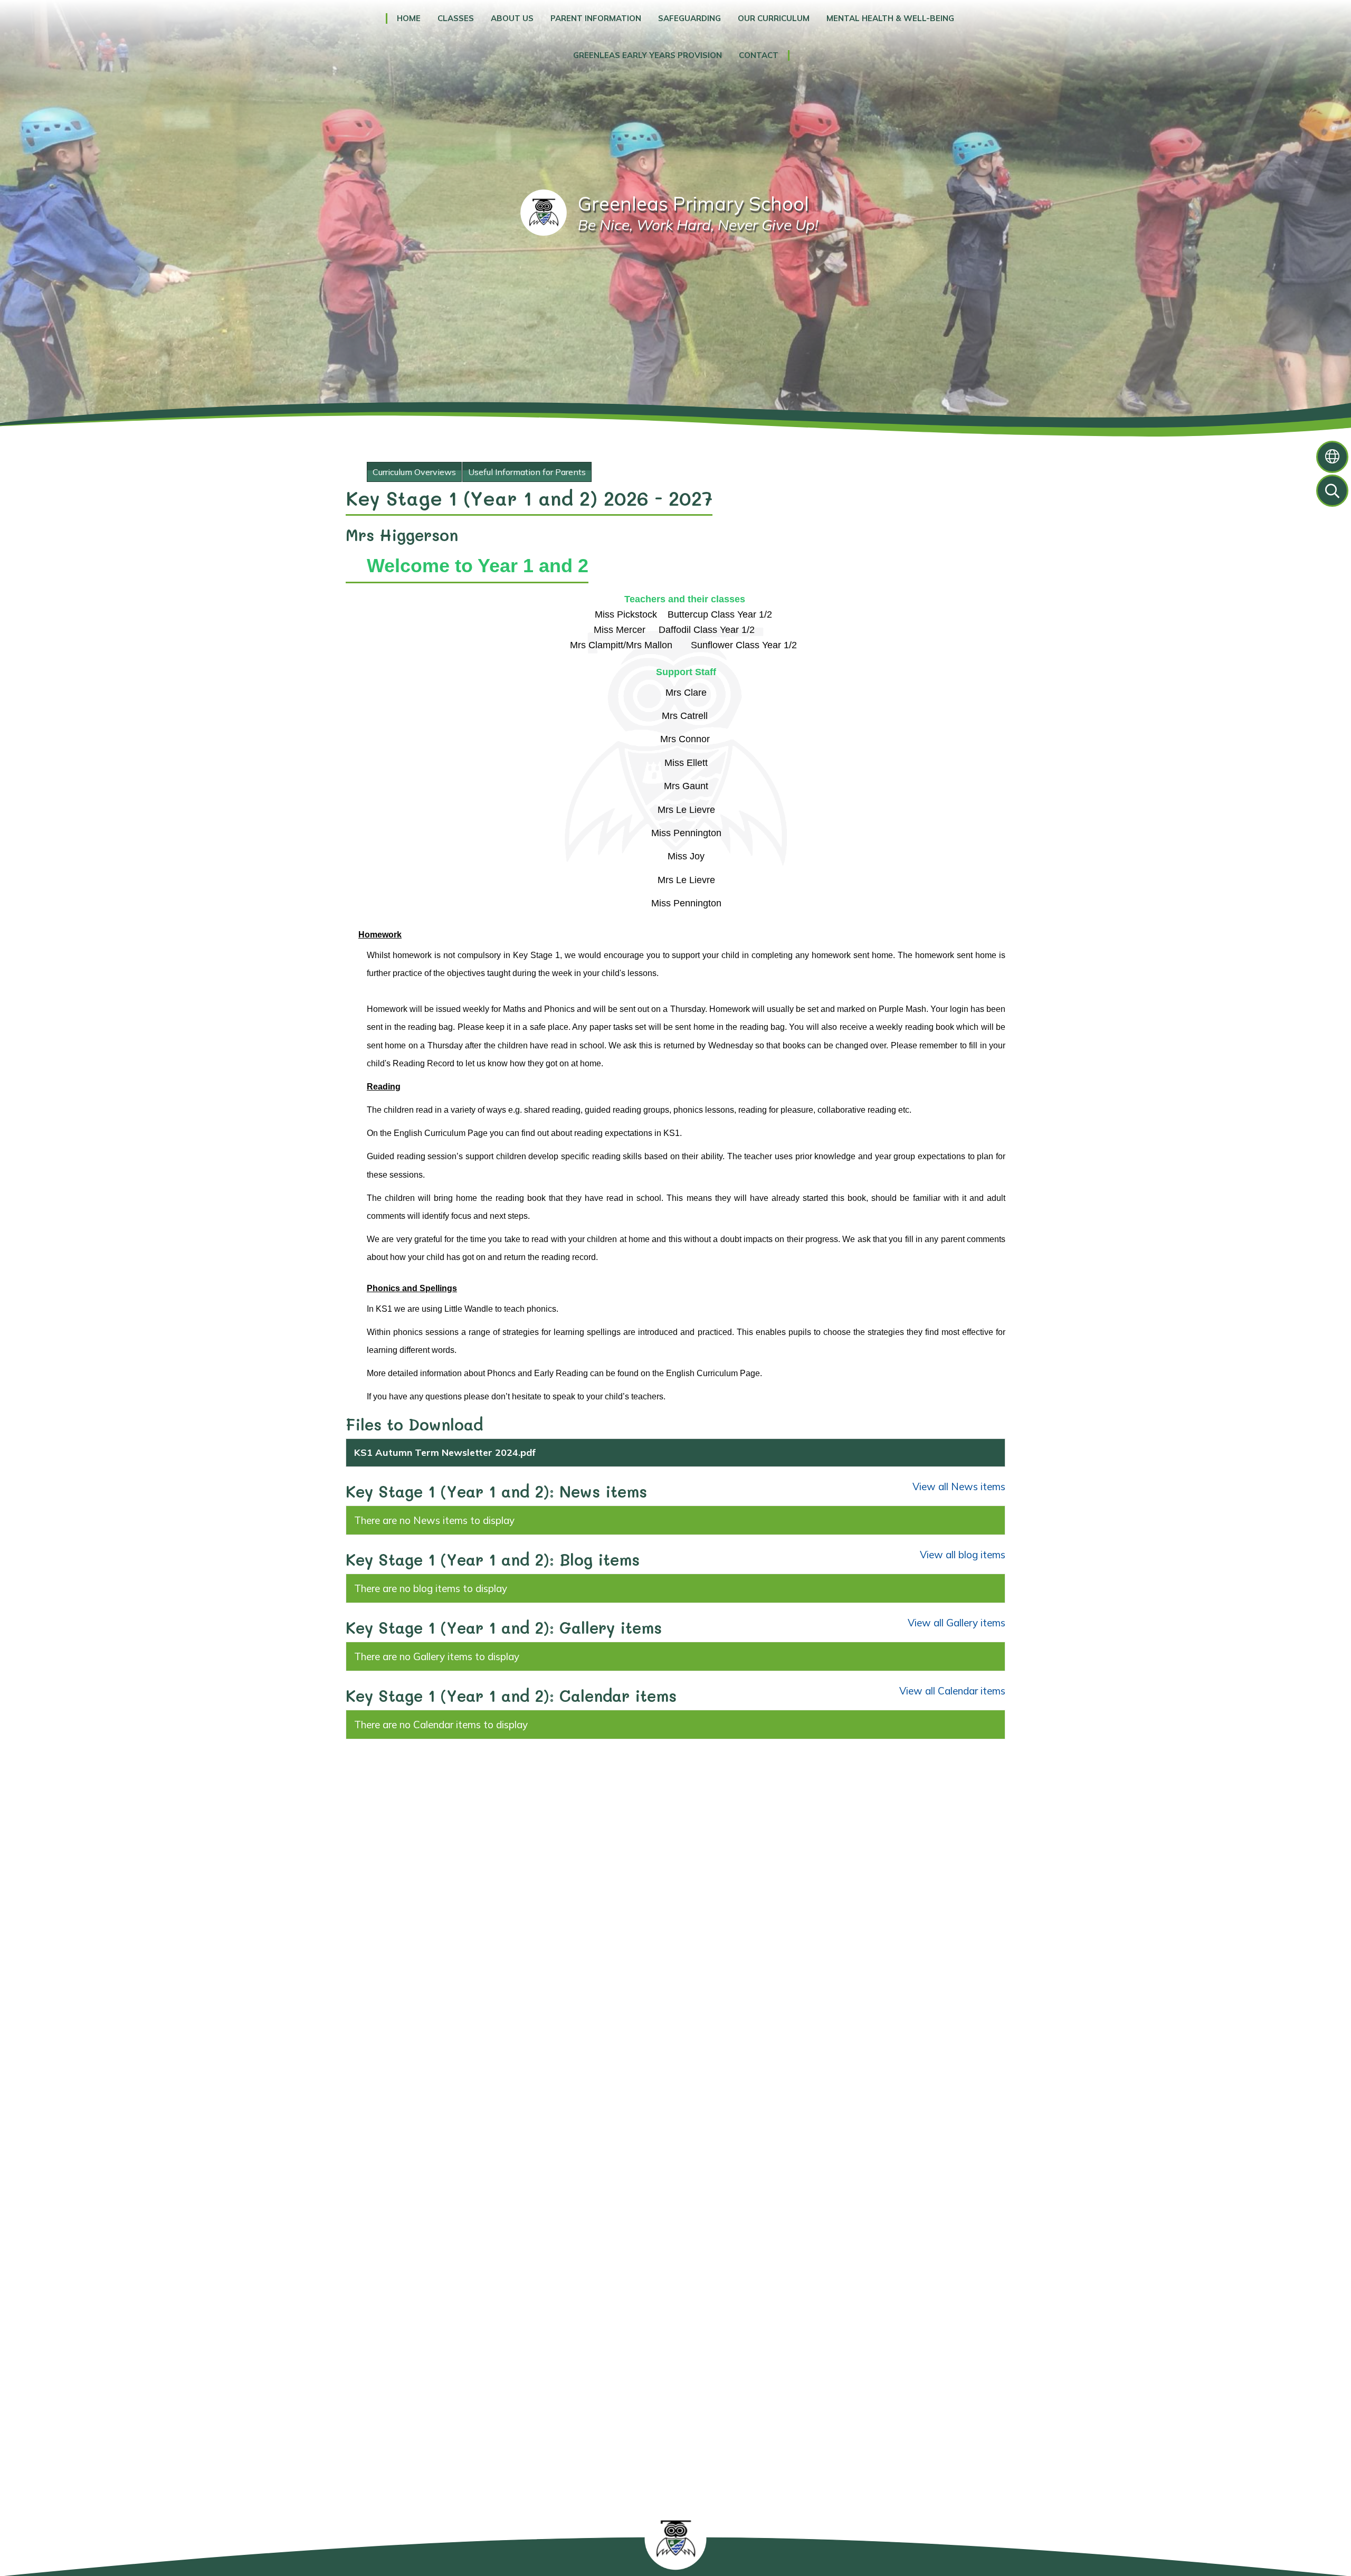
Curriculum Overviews (414, 472)
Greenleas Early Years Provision (648, 55)
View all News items (959, 1486)
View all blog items (963, 1555)
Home (409, 18)
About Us (512, 18)
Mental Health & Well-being (890, 18)
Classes (456, 18)
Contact (759, 55)
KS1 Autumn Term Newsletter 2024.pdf (445, 1452)
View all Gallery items (957, 1623)
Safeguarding (689, 18)
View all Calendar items (952, 1691)
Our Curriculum (774, 18)
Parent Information (596, 18)
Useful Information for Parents (527, 472)
